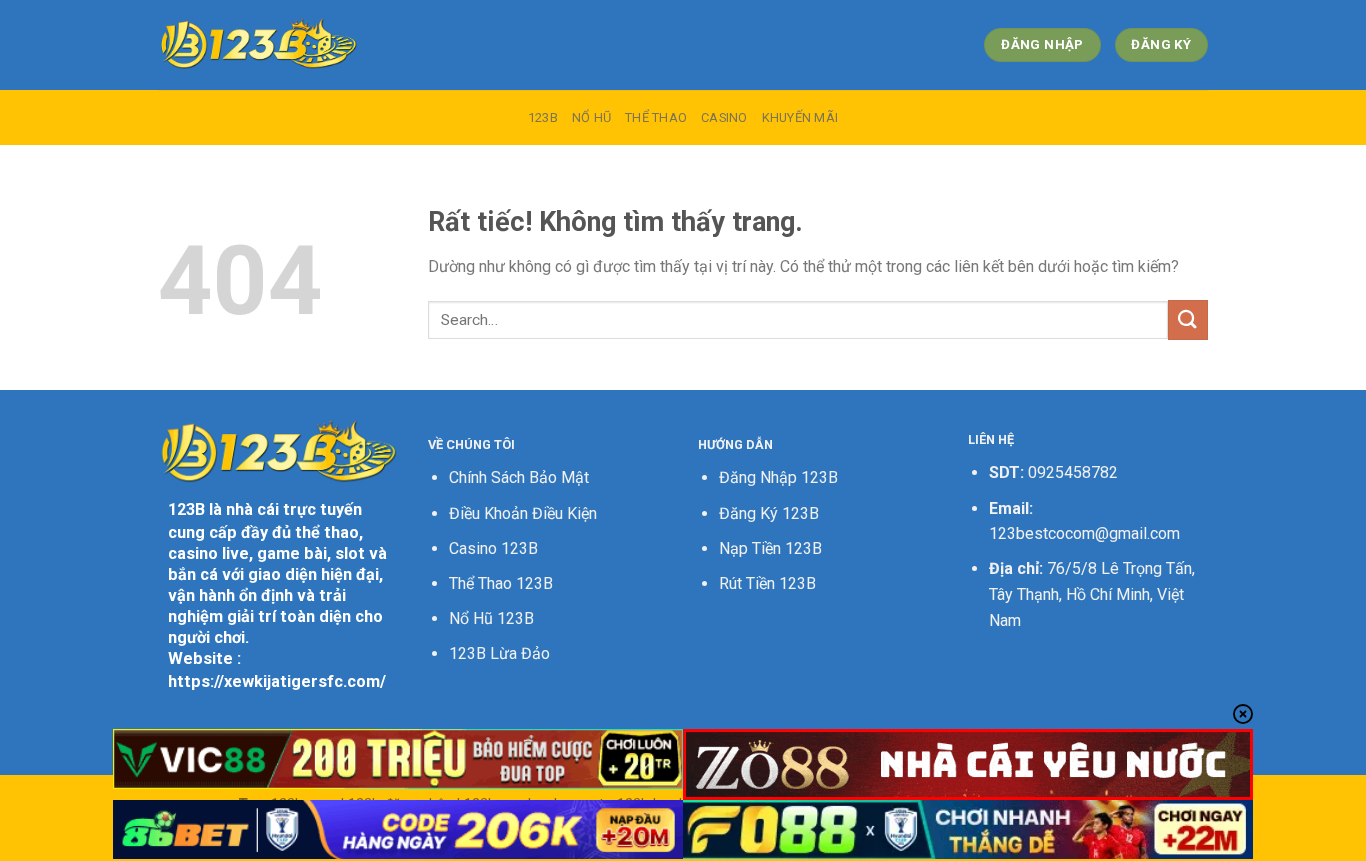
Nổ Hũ (591, 117)
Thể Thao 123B (501, 583)
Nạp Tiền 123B (770, 548)
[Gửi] (1188, 319)
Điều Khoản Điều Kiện (523, 513)
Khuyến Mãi (800, 117)
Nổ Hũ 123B (491, 618)
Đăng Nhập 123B (778, 477)
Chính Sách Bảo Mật (519, 477)
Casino (724, 117)
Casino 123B (493, 548)
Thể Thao (656, 117)
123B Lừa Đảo (499, 653)
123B (543, 117)
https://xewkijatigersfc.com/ (277, 681)
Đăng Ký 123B (769, 513)
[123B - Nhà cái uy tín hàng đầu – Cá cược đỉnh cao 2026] (258, 45)
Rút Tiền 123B (767, 583)
